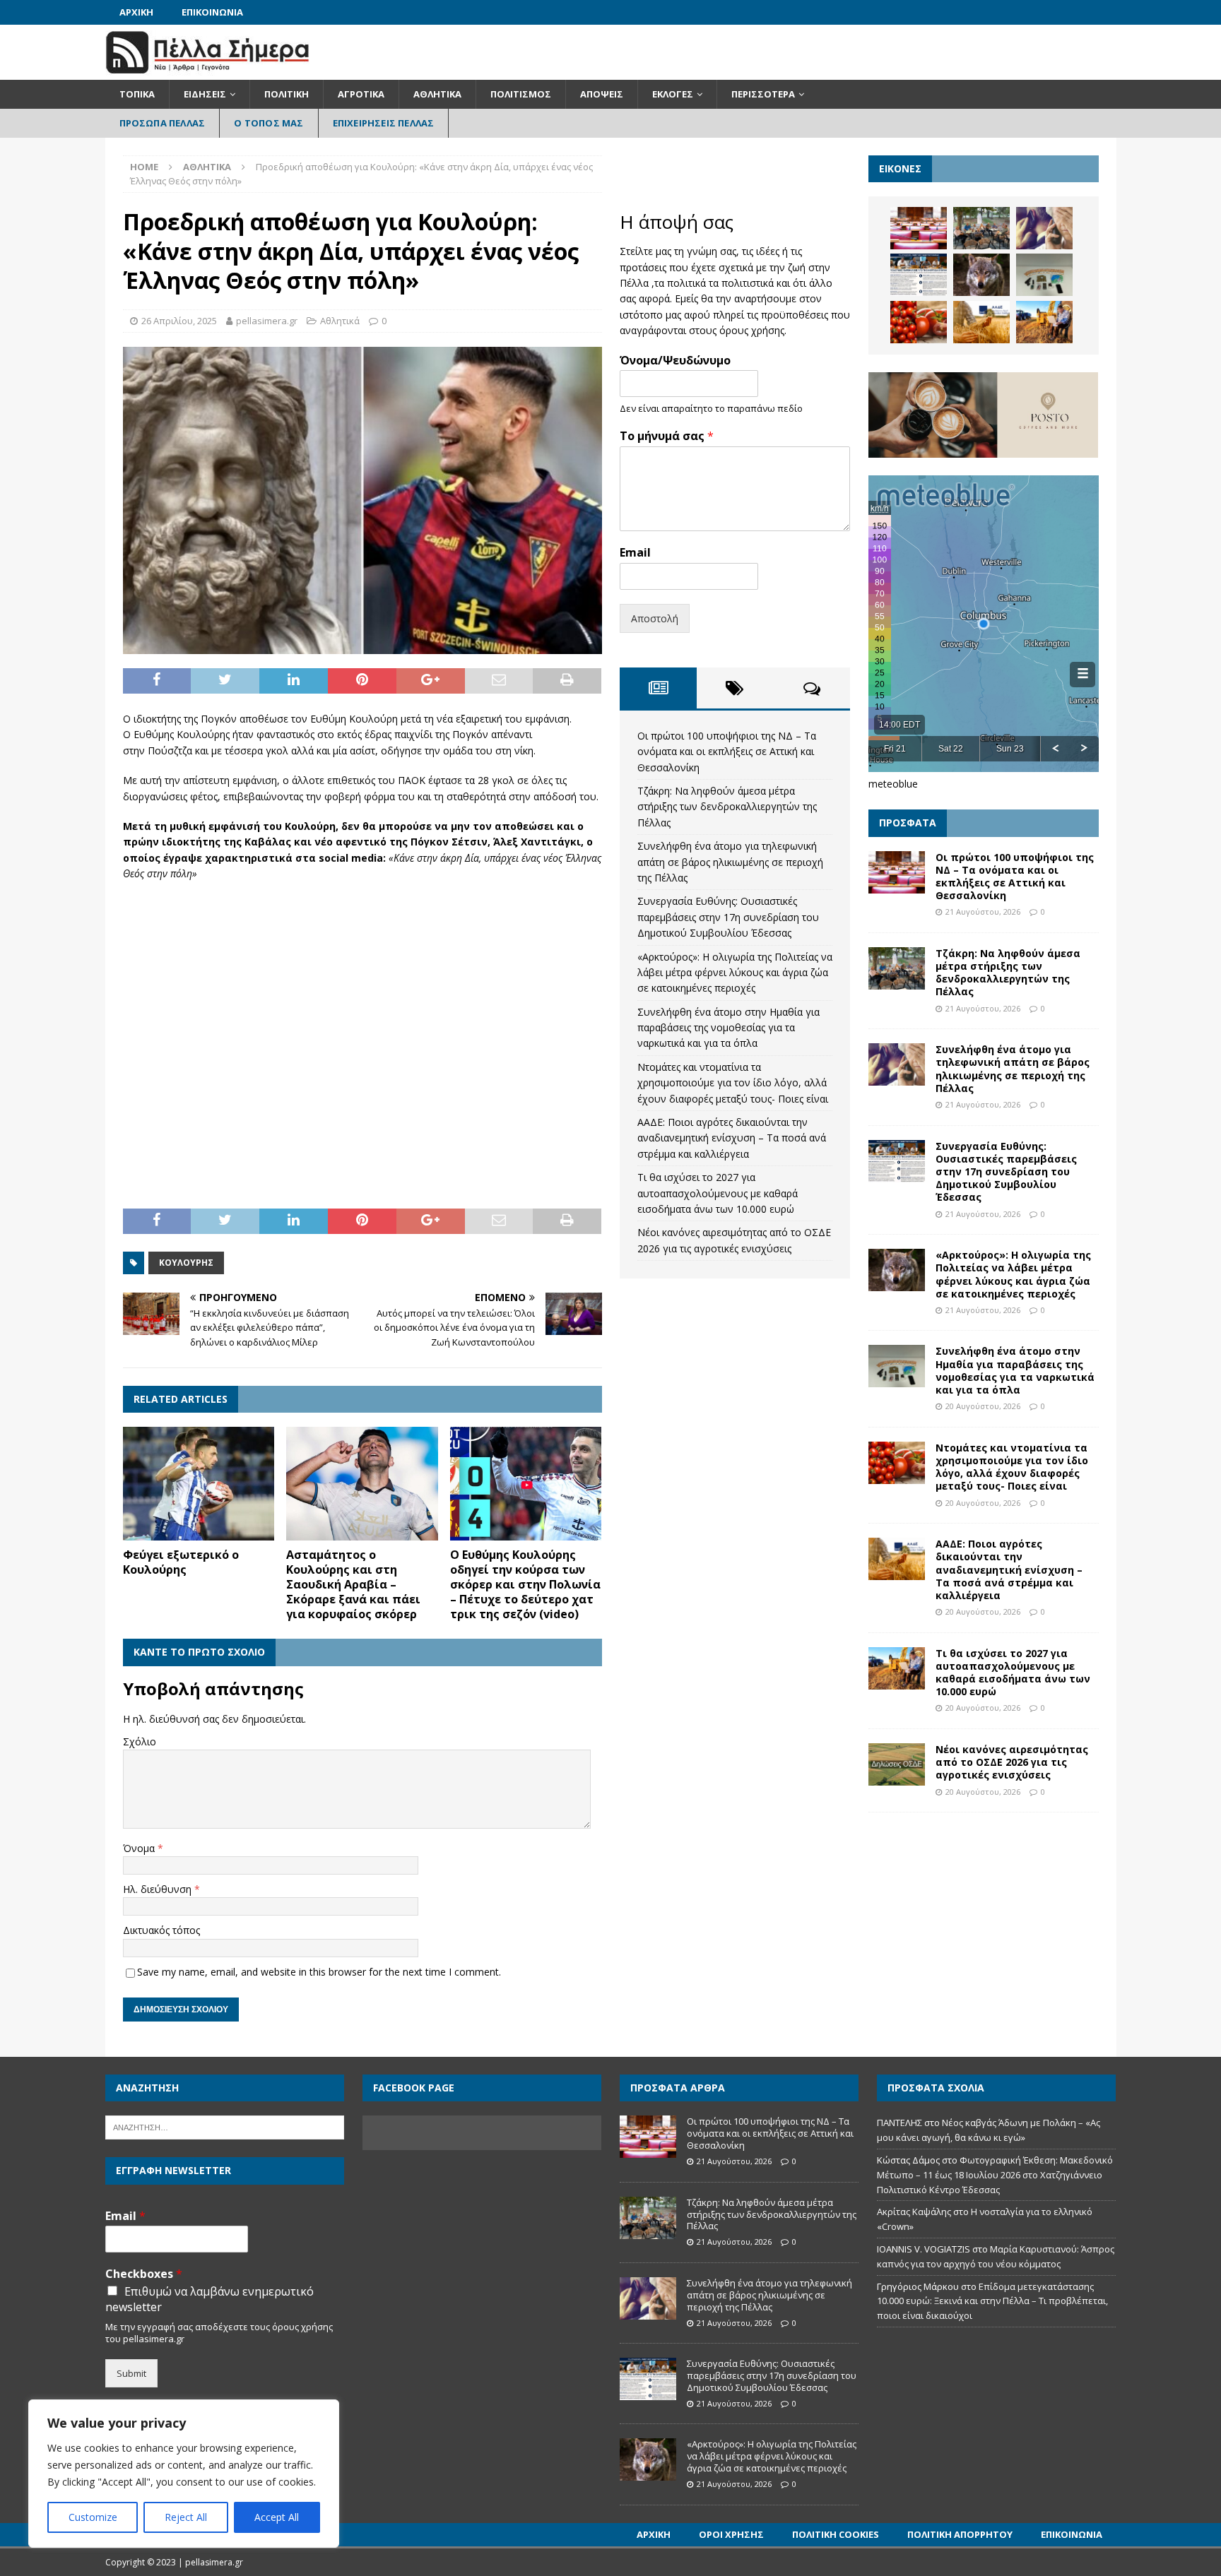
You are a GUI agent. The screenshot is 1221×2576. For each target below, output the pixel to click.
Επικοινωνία (212, 12)
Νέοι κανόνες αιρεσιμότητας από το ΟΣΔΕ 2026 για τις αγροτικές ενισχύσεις (1012, 1762)
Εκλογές (673, 94)
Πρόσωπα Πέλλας (163, 123)
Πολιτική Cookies (836, 2534)
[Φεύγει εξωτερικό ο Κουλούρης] (199, 1484)
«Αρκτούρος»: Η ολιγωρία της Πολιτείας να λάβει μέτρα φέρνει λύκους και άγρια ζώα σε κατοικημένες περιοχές (735, 973)
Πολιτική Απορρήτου (960, 2534)
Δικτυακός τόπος (161, 1930)
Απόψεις (602, 94)
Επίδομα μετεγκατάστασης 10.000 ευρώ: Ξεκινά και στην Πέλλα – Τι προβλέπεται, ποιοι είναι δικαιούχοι (992, 2301)
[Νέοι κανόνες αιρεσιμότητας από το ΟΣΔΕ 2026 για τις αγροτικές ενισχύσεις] (897, 1764)
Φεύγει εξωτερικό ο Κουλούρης (181, 1562)
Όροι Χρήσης (731, 2534)
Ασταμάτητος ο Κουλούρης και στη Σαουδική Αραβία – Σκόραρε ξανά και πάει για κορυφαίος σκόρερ (353, 1584)
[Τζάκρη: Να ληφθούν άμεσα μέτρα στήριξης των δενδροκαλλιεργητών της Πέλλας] (981, 228)
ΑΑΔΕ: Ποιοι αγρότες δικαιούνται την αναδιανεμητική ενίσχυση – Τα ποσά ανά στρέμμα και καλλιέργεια (732, 1138)
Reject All (186, 2517)
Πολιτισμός (521, 94)
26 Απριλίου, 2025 (179, 321)
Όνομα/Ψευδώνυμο (675, 361)
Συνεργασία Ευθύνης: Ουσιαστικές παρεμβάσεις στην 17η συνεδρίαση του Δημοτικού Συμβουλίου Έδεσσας (728, 917)
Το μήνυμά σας (667, 436)
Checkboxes (144, 2274)
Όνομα (140, 1848)
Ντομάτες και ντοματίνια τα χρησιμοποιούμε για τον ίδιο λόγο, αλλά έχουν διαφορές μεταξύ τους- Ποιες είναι (733, 1083)
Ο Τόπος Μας (269, 123)
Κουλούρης (186, 1263)
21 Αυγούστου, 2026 (983, 912)
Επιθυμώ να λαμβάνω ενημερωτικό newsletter (210, 2299)
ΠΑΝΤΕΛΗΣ (899, 2123)
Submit (131, 2373)
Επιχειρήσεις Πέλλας (384, 123)
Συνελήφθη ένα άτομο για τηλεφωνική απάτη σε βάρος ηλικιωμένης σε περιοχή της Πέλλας (730, 862)
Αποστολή (655, 618)
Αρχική (136, 12)
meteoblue (893, 784)
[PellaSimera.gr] (207, 72)
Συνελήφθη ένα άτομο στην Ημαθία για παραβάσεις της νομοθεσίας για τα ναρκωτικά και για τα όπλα (729, 1028)
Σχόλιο (140, 1741)
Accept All (277, 2517)
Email (635, 553)
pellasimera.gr (267, 321)
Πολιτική (287, 94)
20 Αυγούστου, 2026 (983, 1406)
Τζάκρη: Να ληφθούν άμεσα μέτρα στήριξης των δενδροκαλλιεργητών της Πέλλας (727, 807)
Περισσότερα (763, 94)
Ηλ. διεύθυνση (159, 1889)
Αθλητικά (437, 94)
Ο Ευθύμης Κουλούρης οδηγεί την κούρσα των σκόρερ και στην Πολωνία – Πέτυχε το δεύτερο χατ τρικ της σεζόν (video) (525, 1584)
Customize (93, 2517)
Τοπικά (137, 94)
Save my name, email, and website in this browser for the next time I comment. (319, 1972)
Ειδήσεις (205, 94)
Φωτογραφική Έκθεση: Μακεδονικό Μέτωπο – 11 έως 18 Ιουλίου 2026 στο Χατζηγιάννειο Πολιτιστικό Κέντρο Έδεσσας (995, 2175)
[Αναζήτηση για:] (225, 2127)
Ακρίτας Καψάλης (914, 2212)
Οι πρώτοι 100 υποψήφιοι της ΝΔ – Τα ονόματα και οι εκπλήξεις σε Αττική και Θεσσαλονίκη (727, 752)
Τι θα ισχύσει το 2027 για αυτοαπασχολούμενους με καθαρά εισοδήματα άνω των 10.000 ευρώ (718, 1193)
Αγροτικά (361, 94)
